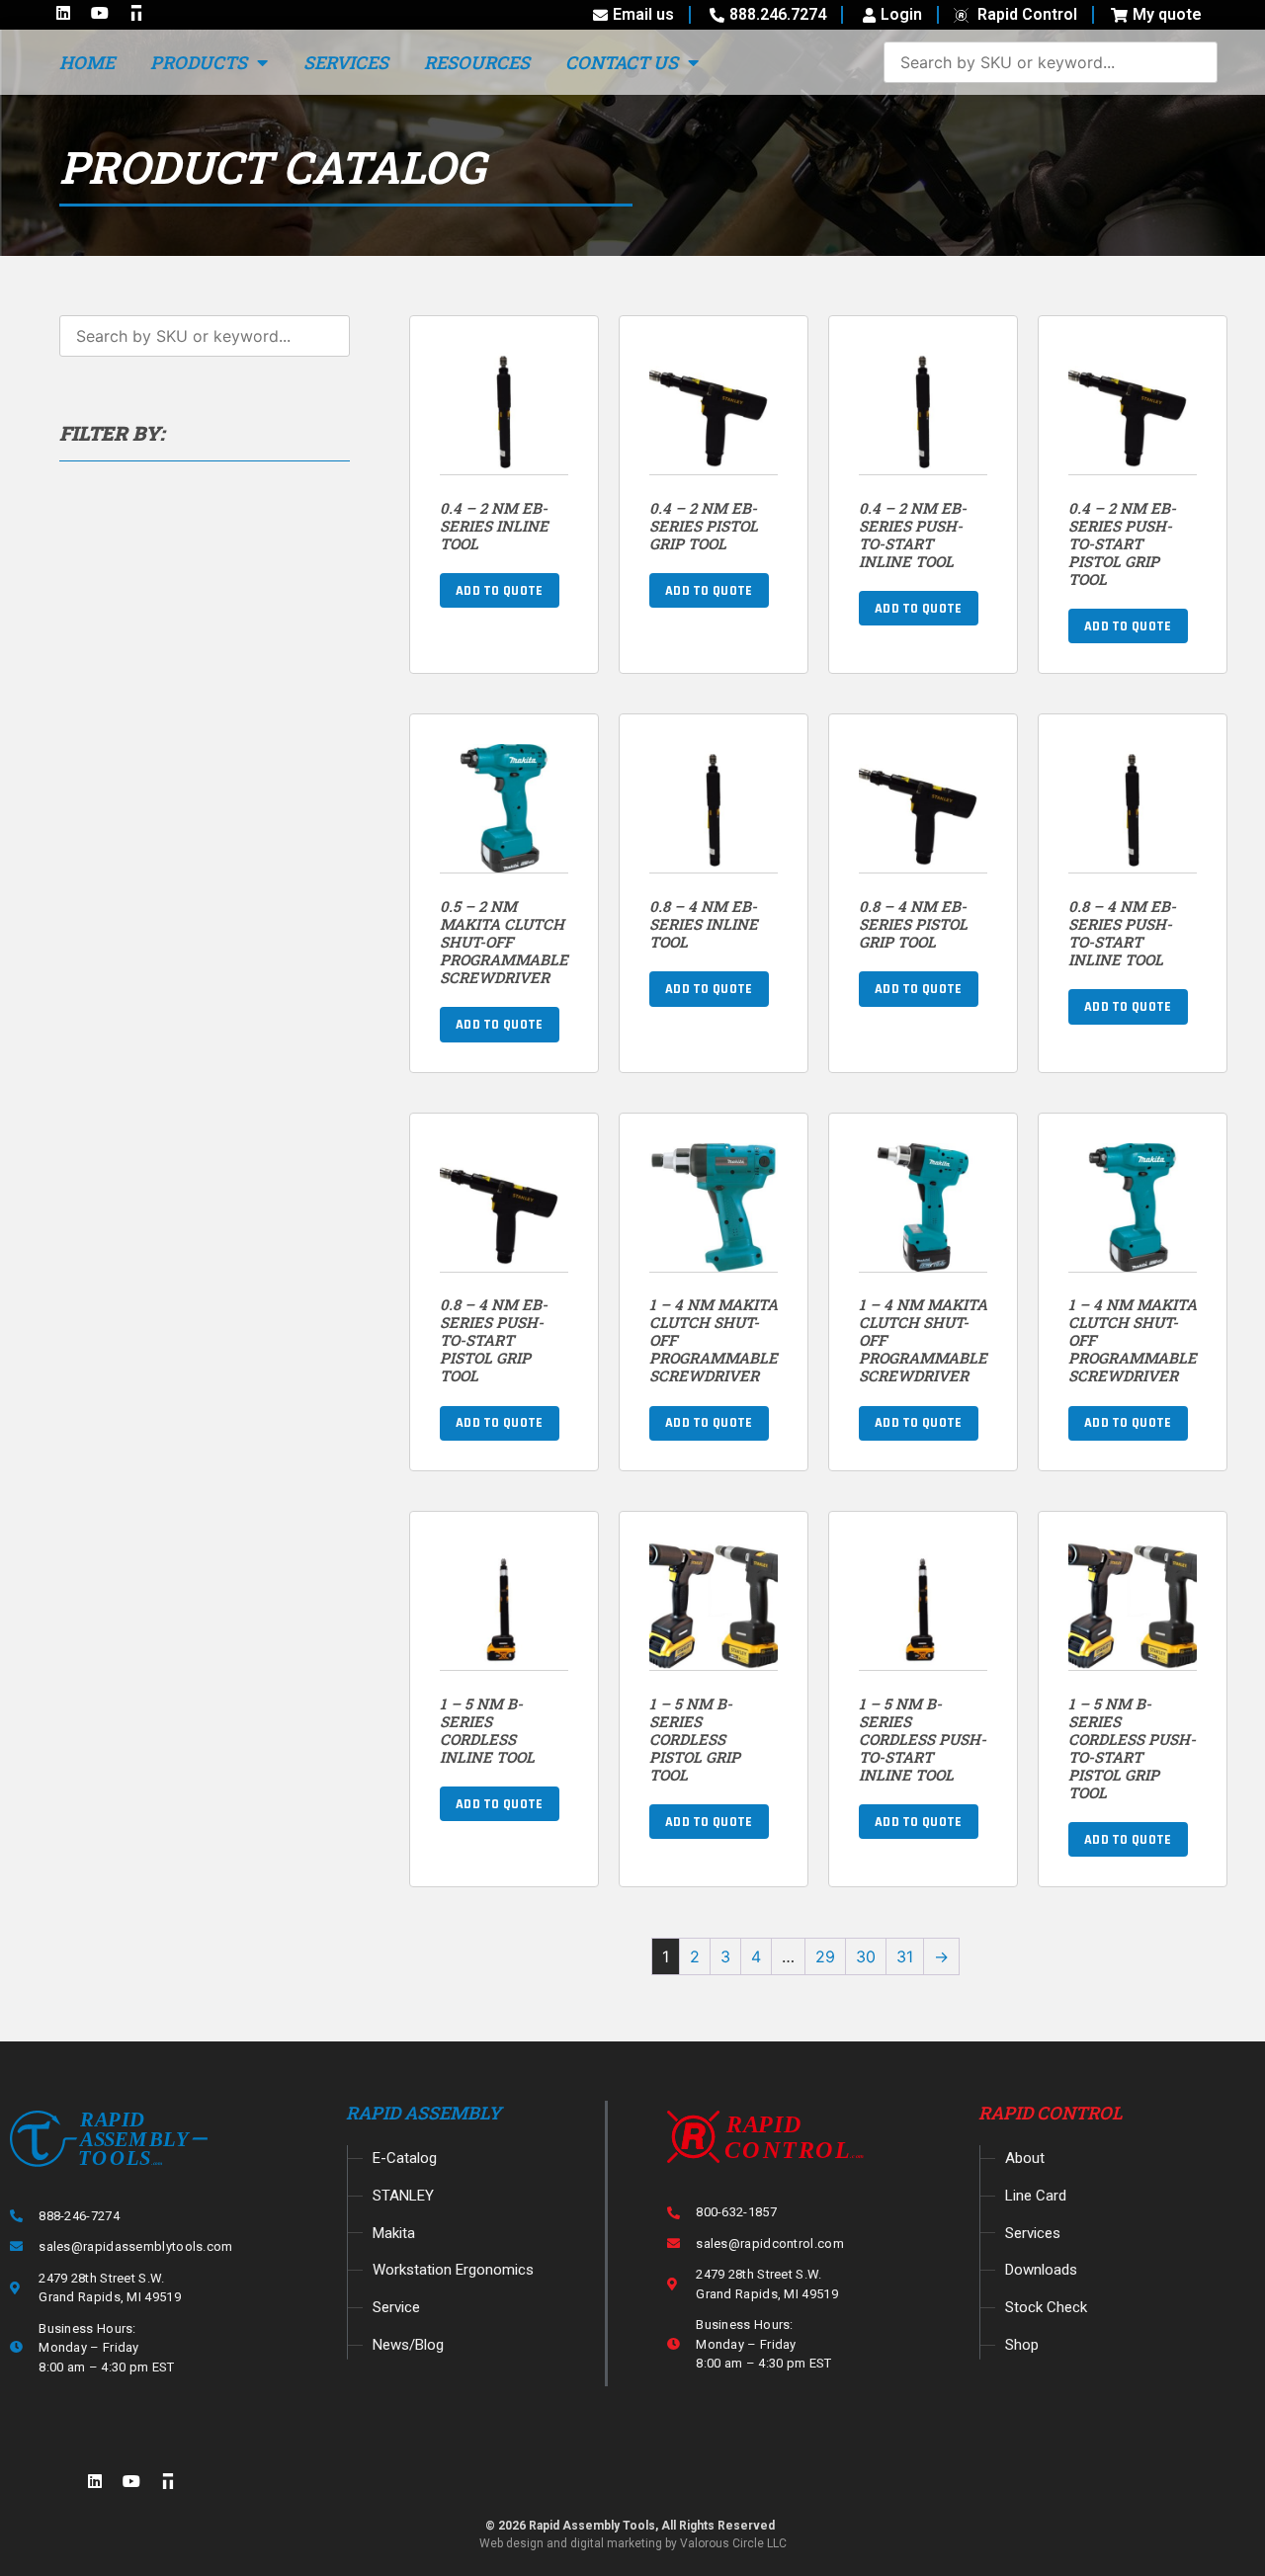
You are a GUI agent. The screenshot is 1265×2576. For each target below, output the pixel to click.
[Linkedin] (95, 2481)
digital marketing (616, 2543)
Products (199, 62)
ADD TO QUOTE (500, 591)
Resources (477, 62)
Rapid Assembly (423, 2113)
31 (905, 1956)
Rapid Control (1051, 2113)
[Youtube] (131, 2481)
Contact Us (622, 62)
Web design (511, 2543)
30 (866, 1956)
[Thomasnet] (168, 2481)
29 (825, 1956)
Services (346, 62)
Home (87, 62)
